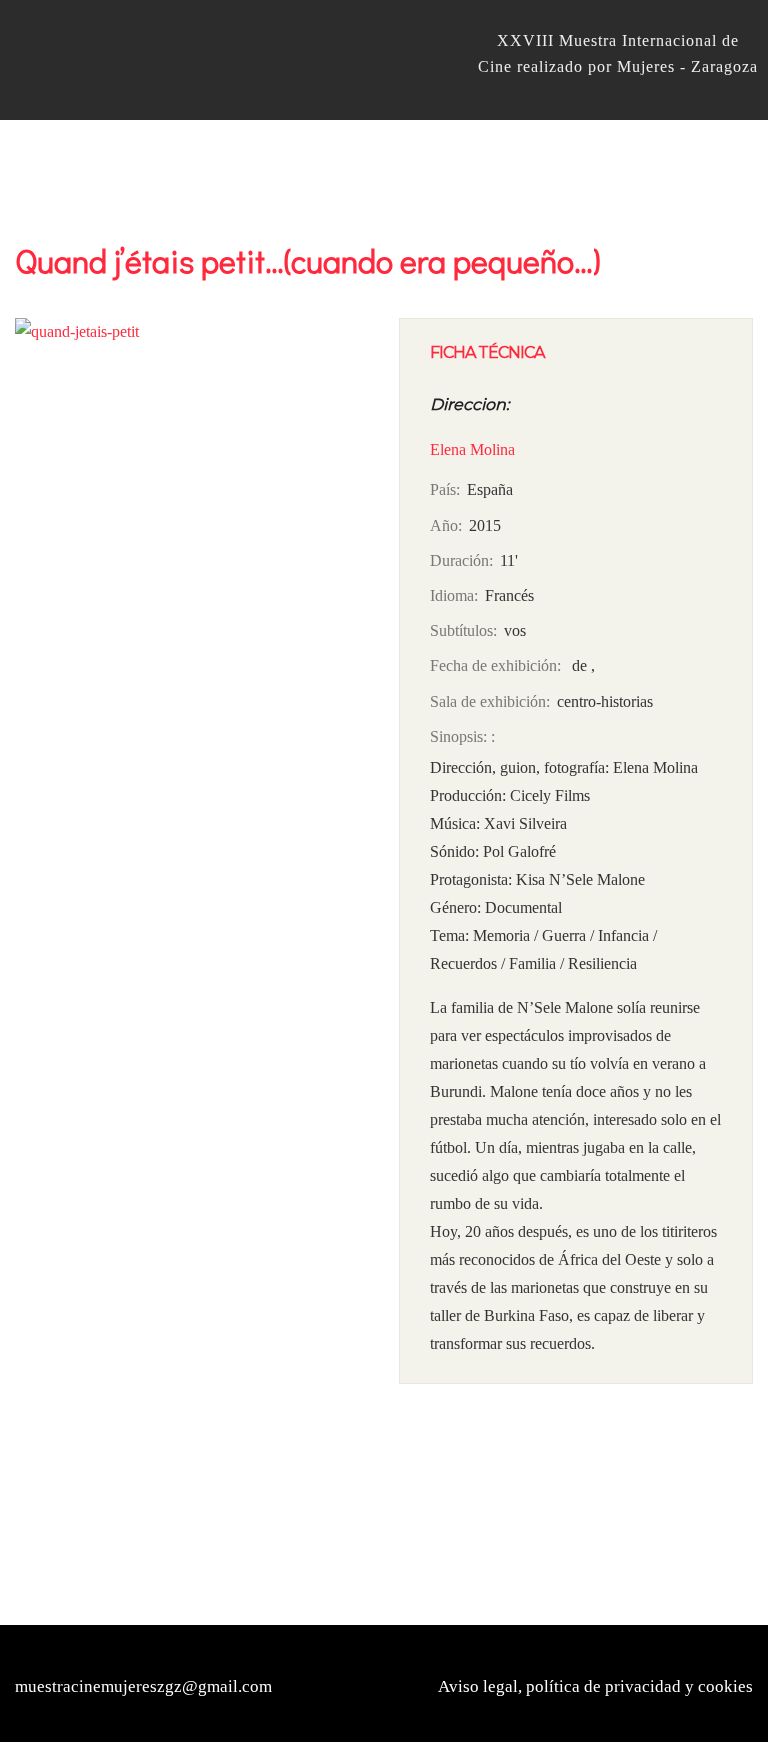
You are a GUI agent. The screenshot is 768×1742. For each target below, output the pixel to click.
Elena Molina (472, 449)
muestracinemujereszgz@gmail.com (143, 1686)
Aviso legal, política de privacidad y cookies (595, 1686)
